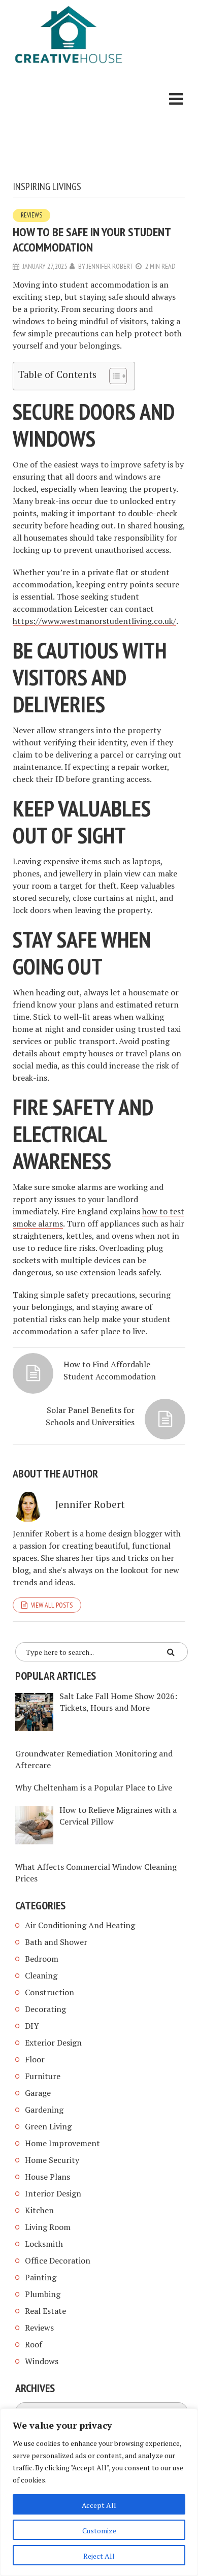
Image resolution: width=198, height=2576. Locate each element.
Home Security (52, 2160)
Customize (99, 2531)
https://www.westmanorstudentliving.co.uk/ (94, 621)
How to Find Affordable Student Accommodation (110, 1370)
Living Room (48, 2227)
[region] (99, 2492)
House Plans (47, 2177)
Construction (49, 1992)
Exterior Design (53, 2043)
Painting (41, 2277)
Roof (34, 2344)
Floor (35, 2059)
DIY (32, 2026)
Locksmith (44, 2244)
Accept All (99, 2505)
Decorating (45, 2009)
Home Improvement (62, 2143)
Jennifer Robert (110, 266)
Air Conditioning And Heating (80, 1925)
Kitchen (39, 2210)
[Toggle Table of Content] (113, 376)
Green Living (48, 2126)
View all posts (52, 1605)
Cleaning (41, 1975)
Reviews (31, 215)
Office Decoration (58, 2260)
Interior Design (53, 2193)
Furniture (43, 2076)
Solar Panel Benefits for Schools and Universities (90, 1416)
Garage (38, 2093)
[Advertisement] (69, 124)
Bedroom (42, 1959)
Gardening (44, 2110)
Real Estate (45, 2311)
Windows (42, 2361)
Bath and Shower (56, 1942)
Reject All (99, 2556)
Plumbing (43, 2294)
